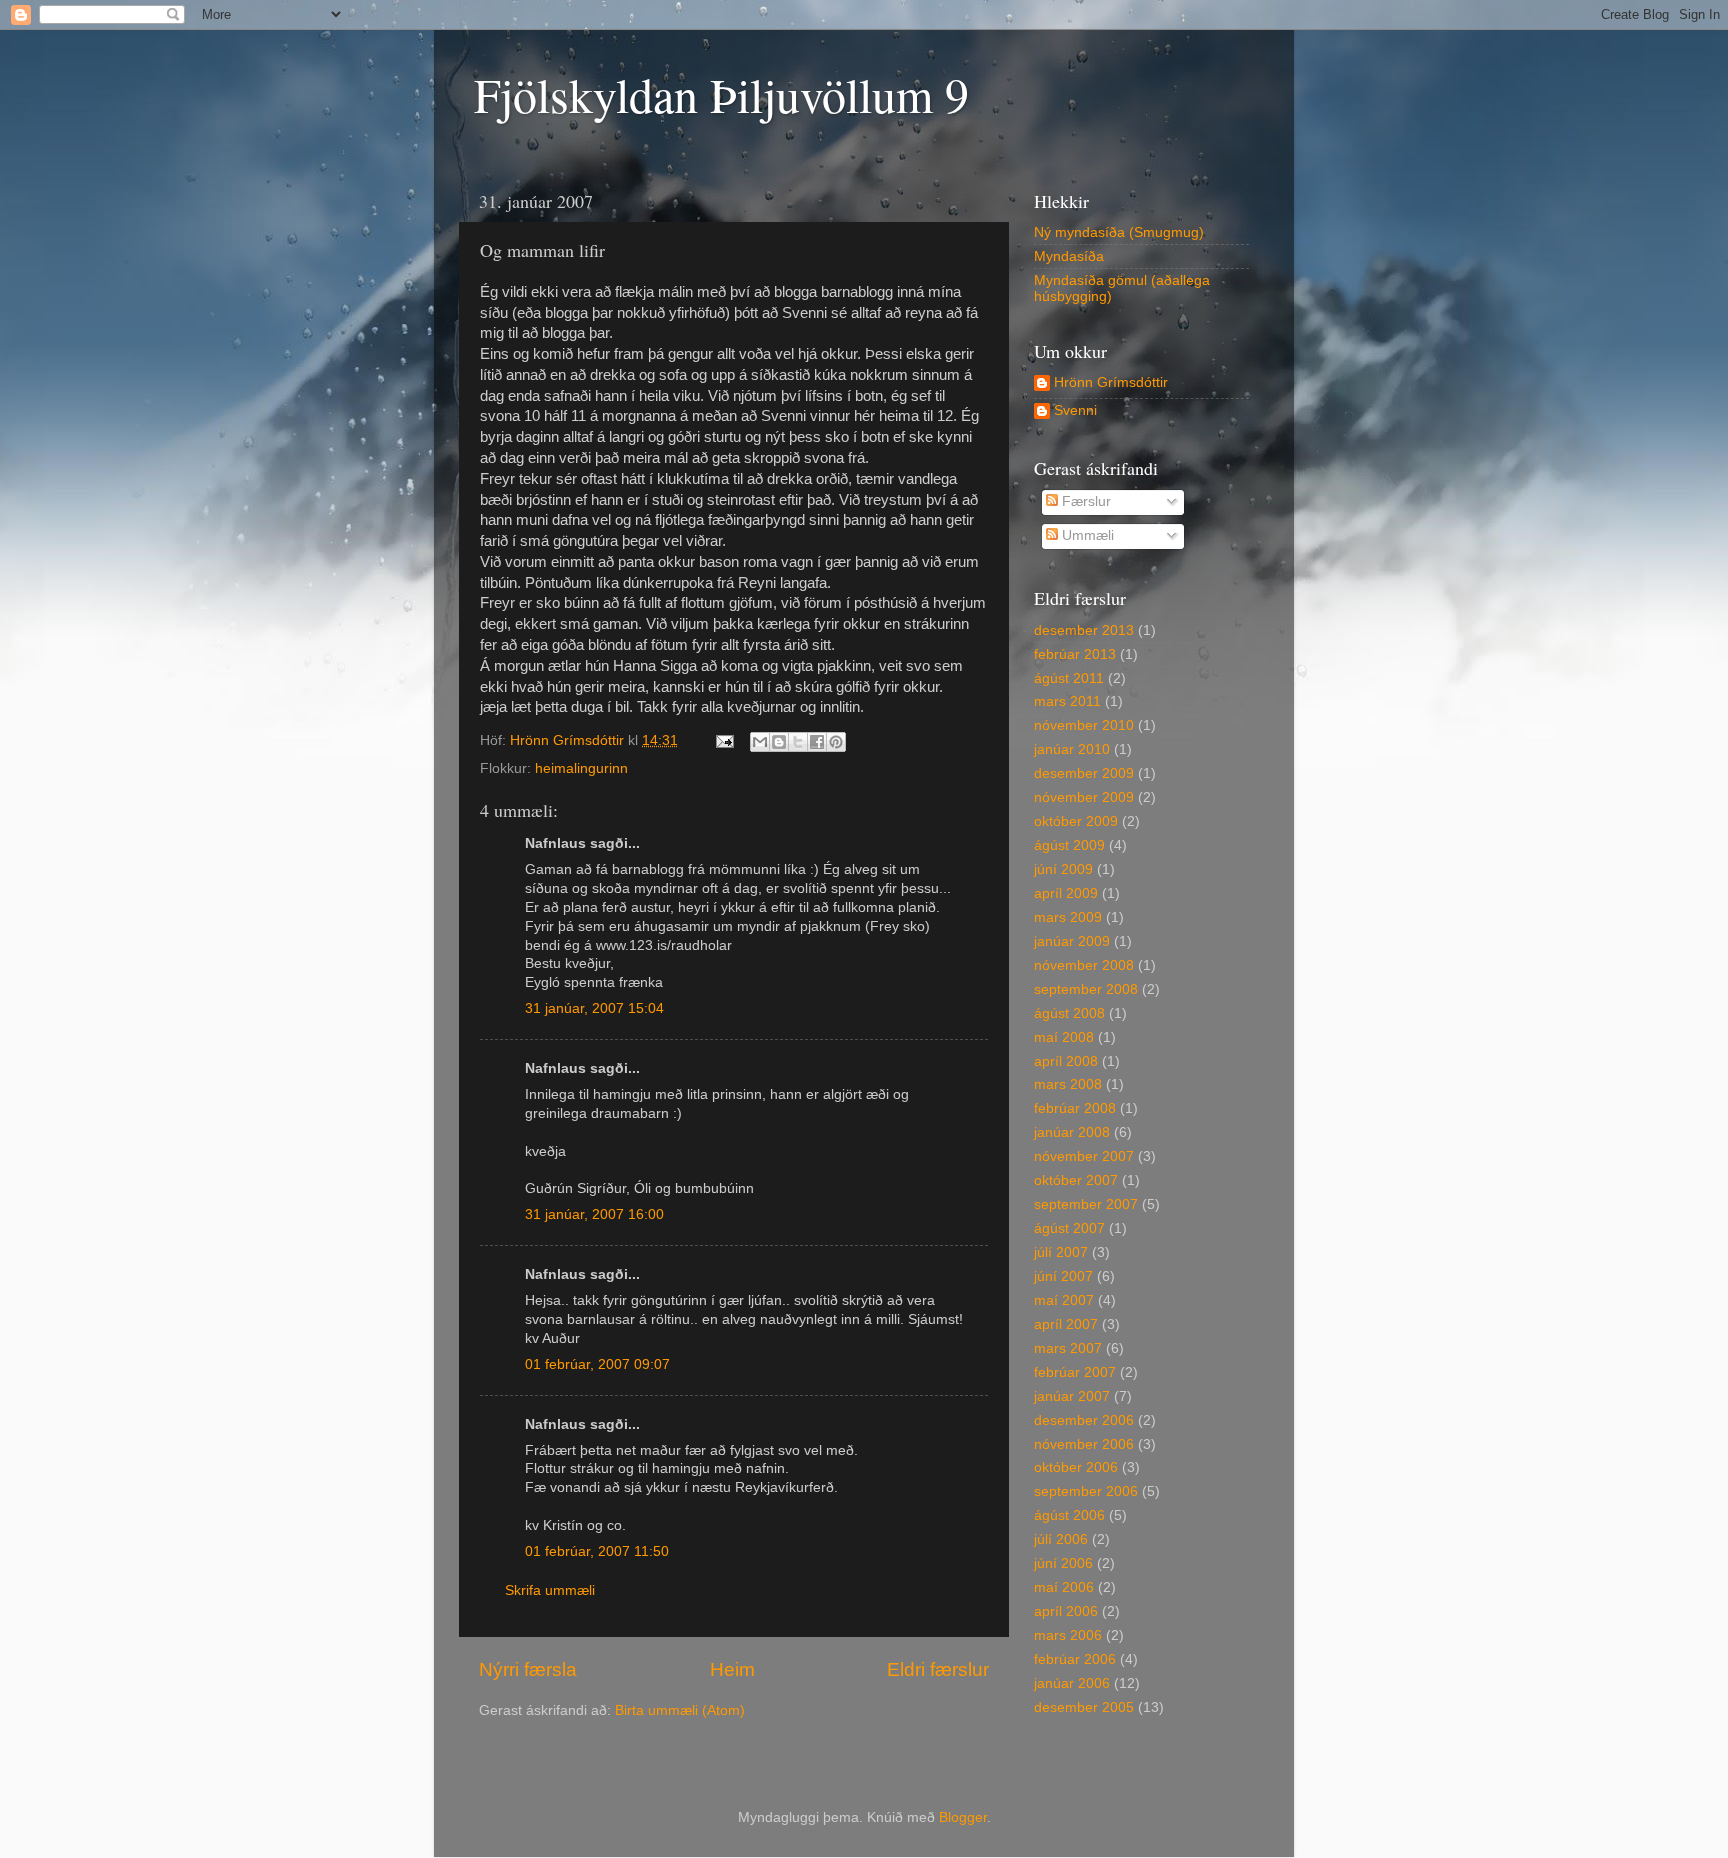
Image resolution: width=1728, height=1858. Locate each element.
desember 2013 (1084, 630)
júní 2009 (1063, 869)
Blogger (963, 1817)
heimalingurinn (581, 768)
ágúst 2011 (1069, 678)
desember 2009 (1084, 773)
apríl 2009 (1066, 893)
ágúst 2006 (1069, 1515)
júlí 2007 (1061, 1252)
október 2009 (1076, 821)
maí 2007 (1064, 1300)
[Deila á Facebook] (817, 742)
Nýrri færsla (528, 1669)
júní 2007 (1063, 1276)
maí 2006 (1064, 1587)
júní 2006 (1063, 1563)
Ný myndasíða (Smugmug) (1119, 232)
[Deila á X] (798, 742)
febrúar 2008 (1075, 1108)
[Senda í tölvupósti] (760, 742)
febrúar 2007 (1075, 1372)
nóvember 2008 (1084, 965)
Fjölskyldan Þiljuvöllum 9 (721, 94)
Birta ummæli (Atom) (680, 1710)
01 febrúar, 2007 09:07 (597, 1364)
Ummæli (1086, 535)
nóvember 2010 (1084, 725)
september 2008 (1086, 989)
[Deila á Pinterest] (836, 742)
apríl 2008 (1066, 1061)
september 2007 (1086, 1204)
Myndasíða (1069, 256)
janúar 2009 (1072, 941)
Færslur (1084, 501)
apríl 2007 (1066, 1324)
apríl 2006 (1066, 1611)
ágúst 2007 (1069, 1228)
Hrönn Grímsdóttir (1111, 382)
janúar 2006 (1072, 1683)
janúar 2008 (1072, 1132)
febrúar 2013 (1075, 654)
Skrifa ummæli (550, 1590)
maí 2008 (1064, 1037)
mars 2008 (1068, 1084)
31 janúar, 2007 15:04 (594, 1008)
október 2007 (1076, 1180)
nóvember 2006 (1084, 1444)
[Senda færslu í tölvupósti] (723, 740)
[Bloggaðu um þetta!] (779, 742)
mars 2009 (1068, 917)
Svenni (1075, 410)
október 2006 (1076, 1467)
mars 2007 (1068, 1348)
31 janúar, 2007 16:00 (594, 1214)
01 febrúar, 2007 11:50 (597, 1551)
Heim (732, 1669)
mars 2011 (1067, 701)
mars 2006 (1068, 1635)
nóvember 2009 (1084, 797)
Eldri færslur (938, 1669)
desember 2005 (1084, 1707)
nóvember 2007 (1084, 1156)
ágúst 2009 (1069, 845)
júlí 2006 (1061, 1539)
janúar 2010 (1072, 749)
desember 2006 (1084, 1420)
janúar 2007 (1072, 1396)
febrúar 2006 (1075, 1659)
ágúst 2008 (1069, 1013)
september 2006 (1086, 1491)
